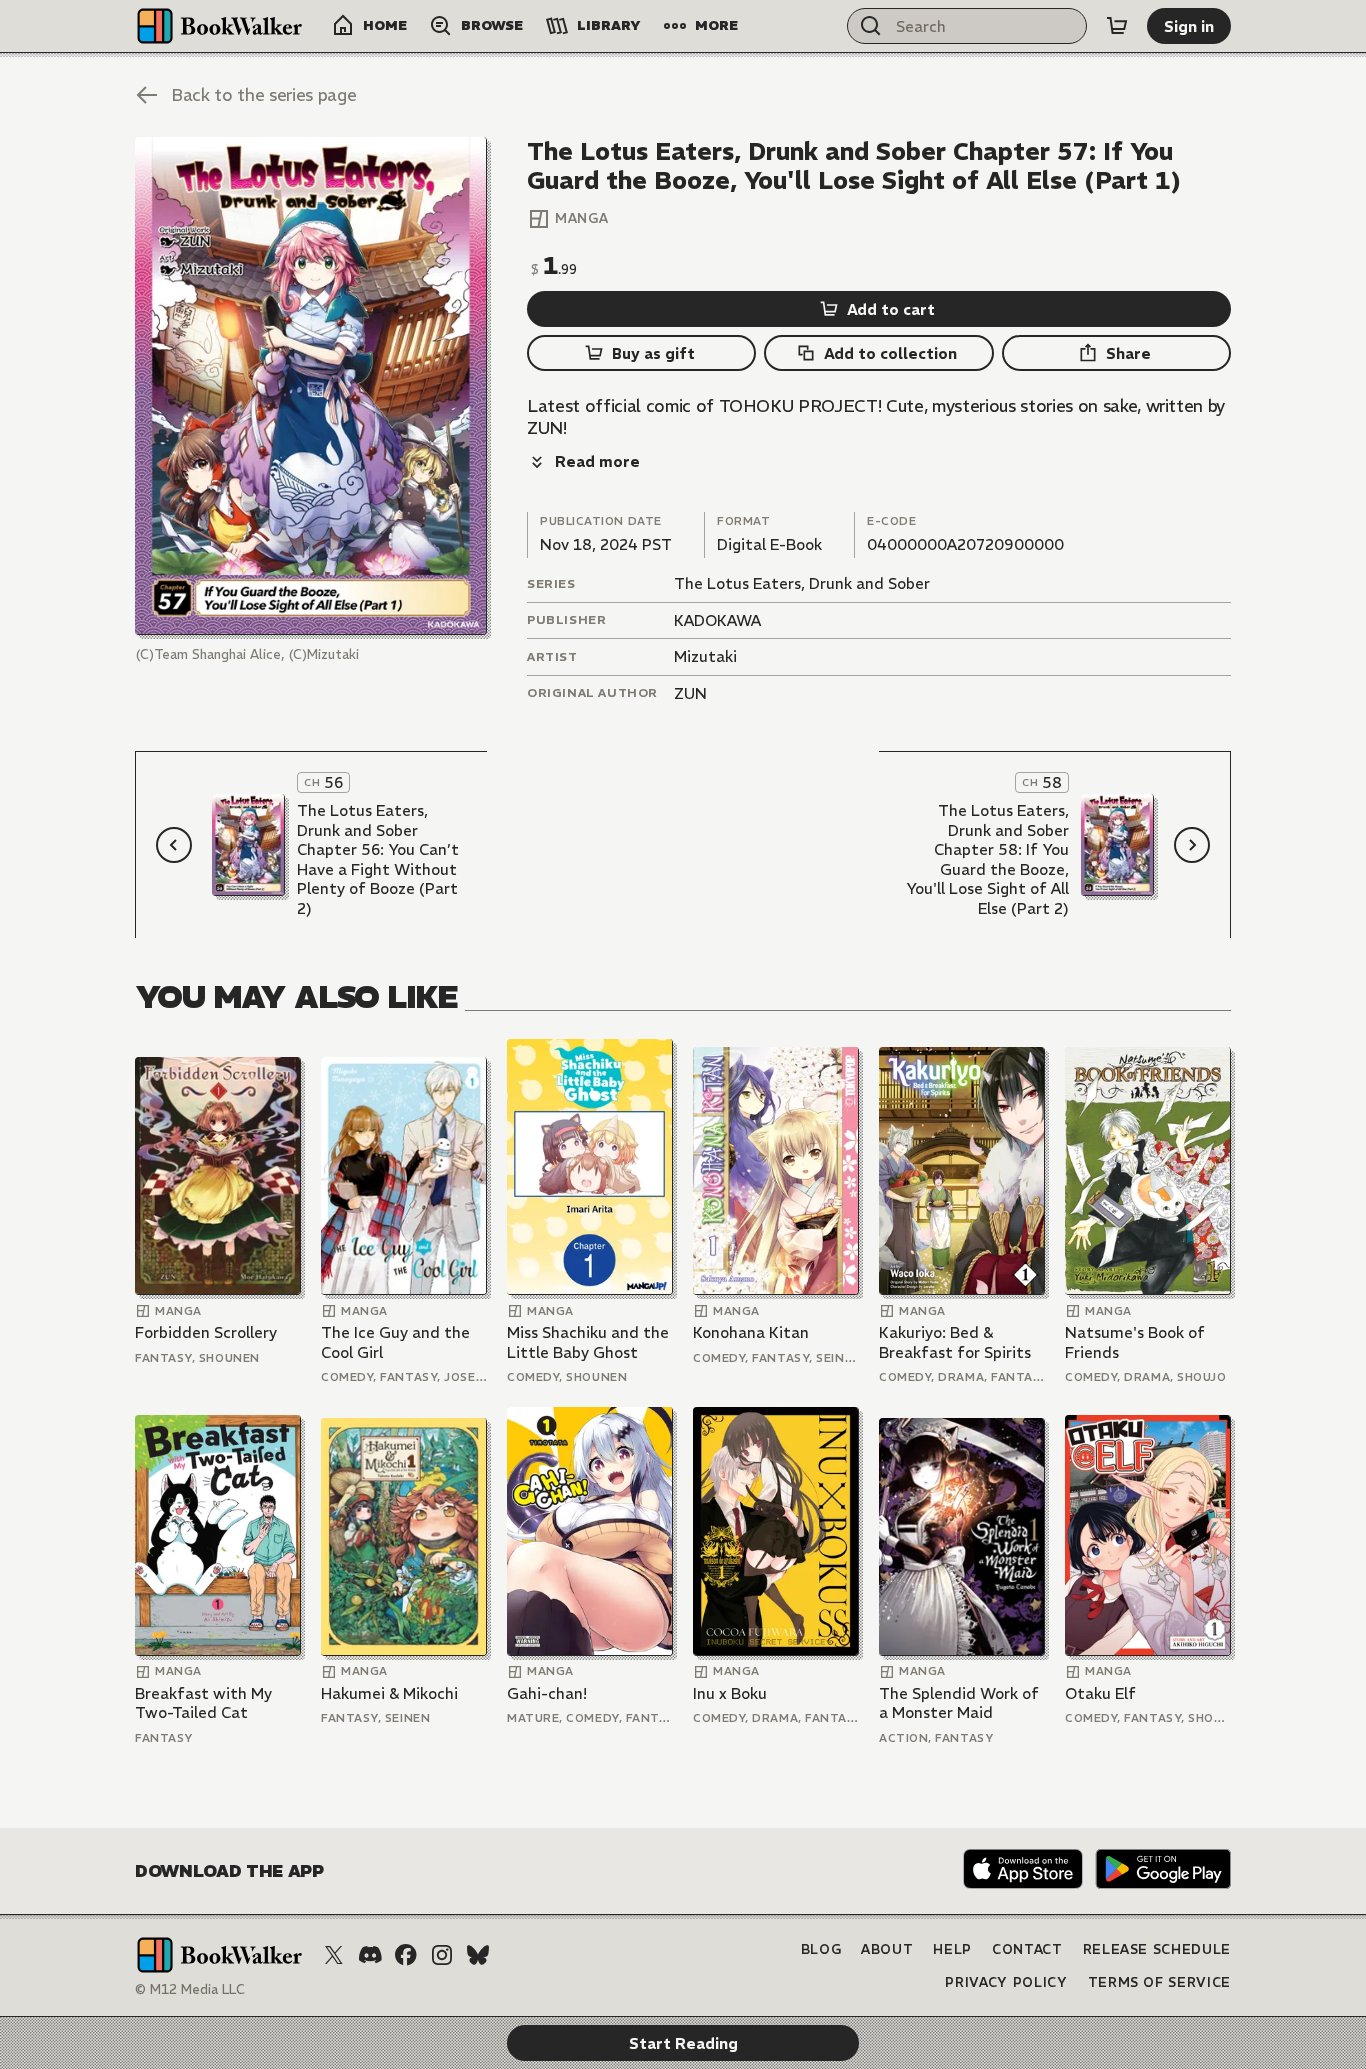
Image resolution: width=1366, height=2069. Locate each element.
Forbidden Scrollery (206, 1332)
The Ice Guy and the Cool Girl (395, 1342)
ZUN (690, 693)
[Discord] (370, 1955)
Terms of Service (1159, 1982)
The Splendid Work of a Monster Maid (959, 1703)
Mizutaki (705, 656)
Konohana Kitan (751, 1332)
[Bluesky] (478, 1955)
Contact (1027, 1949)
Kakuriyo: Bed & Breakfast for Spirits (955, 1342)
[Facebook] (406, 1955)
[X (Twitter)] (334, 1955)
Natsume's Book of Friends (1135, 1342)
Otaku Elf (1100, 1693)
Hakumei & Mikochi (389, 1693)
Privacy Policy (1006, 1982)
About (887, 1949)
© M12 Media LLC (190, 1989)
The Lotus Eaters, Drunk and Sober (802, 583)
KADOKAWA (717, 620)
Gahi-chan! (547, 1693)
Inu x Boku (730, 1693)
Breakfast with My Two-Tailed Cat (203, 1703)
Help (952, 1949)
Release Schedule (1157, 1949)
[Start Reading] (311, 386)
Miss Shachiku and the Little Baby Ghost (588, 1342)
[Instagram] (442, 1955)
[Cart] (1117, 26)
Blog (821, 1949)
